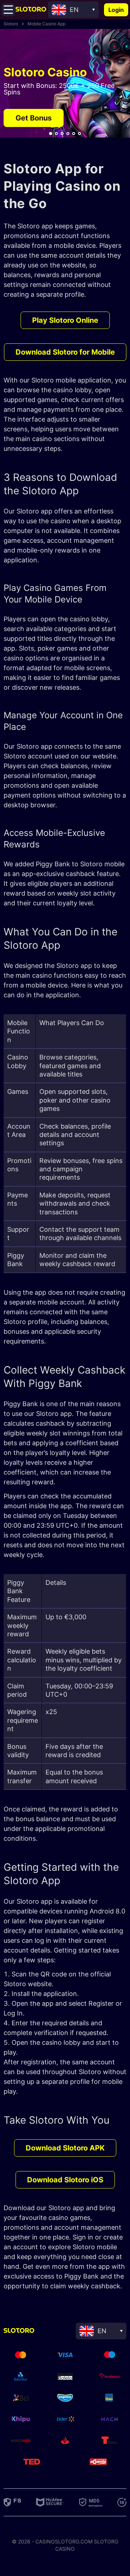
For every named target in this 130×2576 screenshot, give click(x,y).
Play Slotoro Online (65, 320)
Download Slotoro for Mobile (65, 352)
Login (116, 10)
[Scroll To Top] (117, 2313)
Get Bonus (34, 118)
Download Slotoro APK (65, 2148)
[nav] (51, 134)
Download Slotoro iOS (65, 2180)
